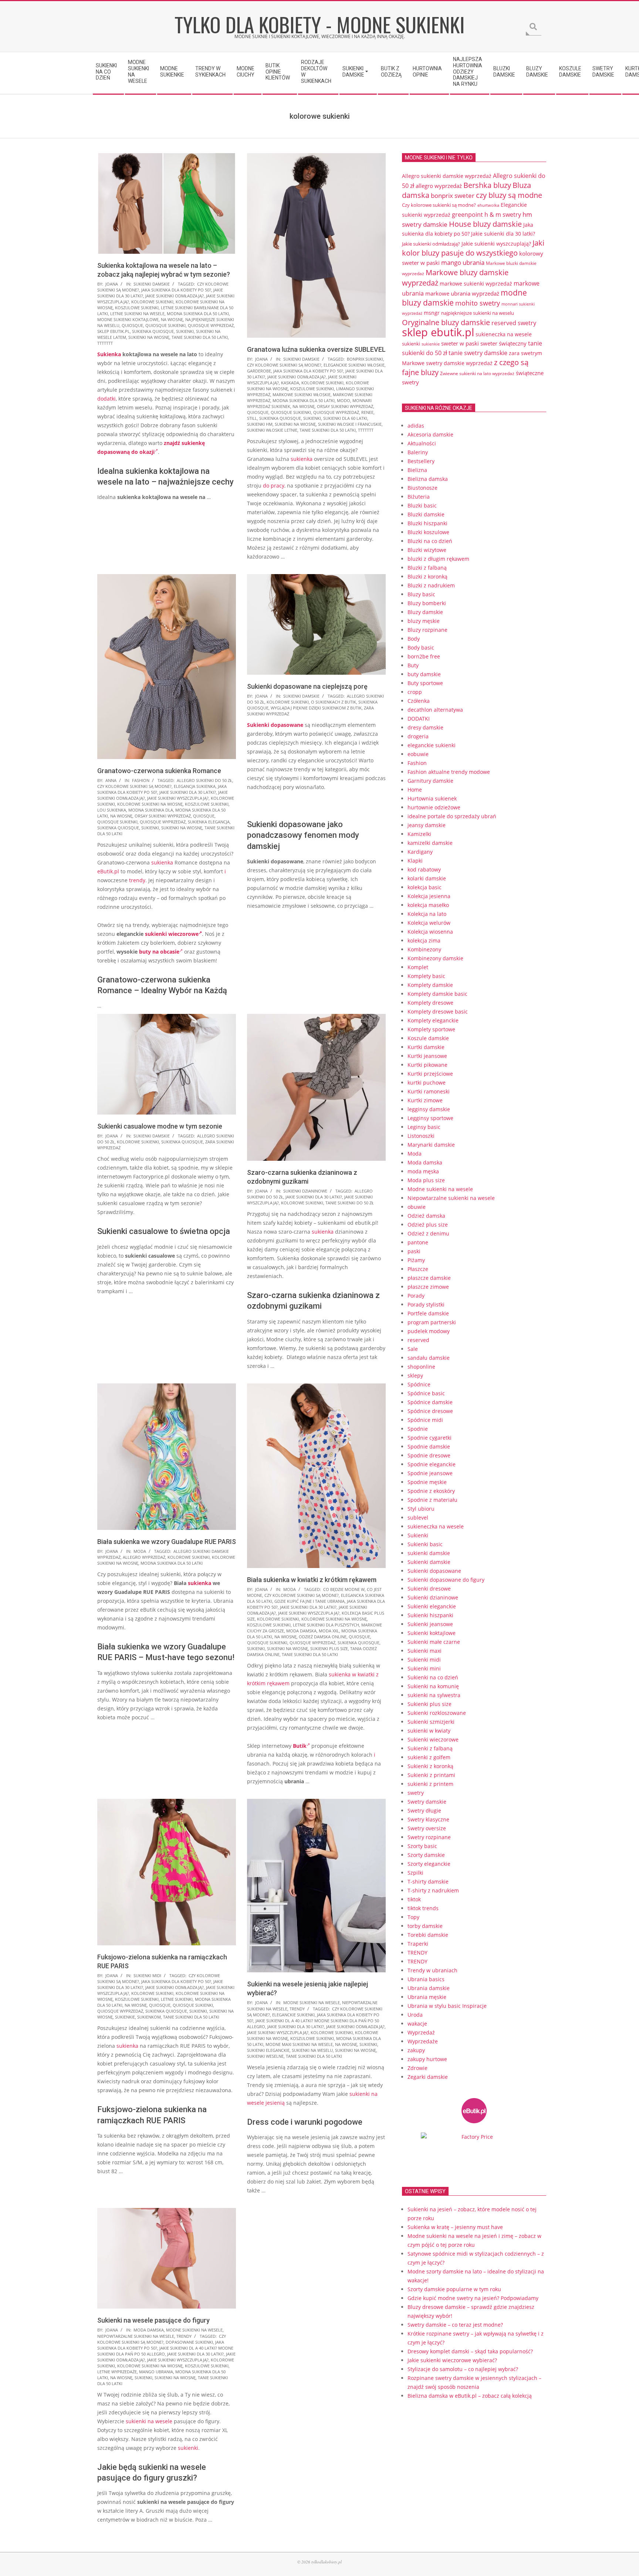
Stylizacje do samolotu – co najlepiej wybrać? (463, 2369)
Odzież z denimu (428, 1233)
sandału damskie (429, 1358)
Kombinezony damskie (435, 958)
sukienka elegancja (209, 822)
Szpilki (415, 1873)
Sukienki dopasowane (275, 725)
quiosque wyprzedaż (211, 325)
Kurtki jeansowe (427, 1056)
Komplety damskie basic (437, 994)
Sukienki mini (424, 1668)
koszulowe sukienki (137, 308)
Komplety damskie (430, 985)
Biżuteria (419, 497)
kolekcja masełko (428, 905)
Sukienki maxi (425, 1651)
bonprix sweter (453, 195)
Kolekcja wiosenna (430, 932)
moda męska (423, 1171)
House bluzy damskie (485, 224)
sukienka (302, 459)
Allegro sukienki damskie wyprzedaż (447, 176)
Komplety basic (426, 976)
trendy (137, 880)
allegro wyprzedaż (144, 1557)
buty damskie (424, 674)
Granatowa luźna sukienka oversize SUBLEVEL (316, 349)
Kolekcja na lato (427, 914)
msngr (432, 313)
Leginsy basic (424, 1127)
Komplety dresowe (430, 1003)
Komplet (418, 967)
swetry (416, 1793)
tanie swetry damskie (478, 353)
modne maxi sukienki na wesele (299, 2044)
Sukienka (109, 354)
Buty (413, 665)
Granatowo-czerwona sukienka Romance (159, 771)
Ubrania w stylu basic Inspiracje (447, 2006)
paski (414, 1251)
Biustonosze (422, 488)
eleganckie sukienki (293, 2015)
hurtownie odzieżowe (434, 807)
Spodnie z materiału (432, 1500)
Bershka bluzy (487, 185)
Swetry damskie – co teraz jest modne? (455, 2325)
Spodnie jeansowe (430, 1473)
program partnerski (432, 1322)
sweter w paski (460, 343)
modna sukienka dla (151, 810)
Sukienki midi (147, 1975)
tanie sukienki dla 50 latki (200, 337)
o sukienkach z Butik (334, 702)
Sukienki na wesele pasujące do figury (153, 2320)
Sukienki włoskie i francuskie (350, 424)
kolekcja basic (425, 887)
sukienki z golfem (429, 1757)
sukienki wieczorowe (172, 934)
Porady (416, 1296)
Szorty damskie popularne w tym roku (454, 2289)
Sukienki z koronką (430, 1766)
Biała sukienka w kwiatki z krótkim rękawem (312, 1580)
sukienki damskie (429, 1553)
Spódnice (419, 1384)
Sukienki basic (425, 1544)
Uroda (415, 2015)
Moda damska (149, 2330)
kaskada (290, 383)
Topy (413, 1917)
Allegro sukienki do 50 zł (204, 780)
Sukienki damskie (152, 284)
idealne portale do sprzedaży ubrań (452, 816)
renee (367, 412)
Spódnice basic (426, 1393)
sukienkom (149, 2017)
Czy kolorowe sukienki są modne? (284, 365)
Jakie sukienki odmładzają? (175, 296)
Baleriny (418, 452)
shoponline (421, 1367)
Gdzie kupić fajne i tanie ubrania (310, 1601)
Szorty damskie (426, 1855)
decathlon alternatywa (435, 710)
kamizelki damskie (430, 843)
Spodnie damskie (429, 1447)
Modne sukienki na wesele (312, 2002)
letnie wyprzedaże (117, 2372)
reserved (418, 1340)
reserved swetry (514, 323)
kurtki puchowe (427, 1083)
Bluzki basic (422, 505)
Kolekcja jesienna (429, 896)
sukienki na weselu (312, 2050)
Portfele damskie (428, 1313)
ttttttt (105, 343)
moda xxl (329, 1631)
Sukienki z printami (431, 1775)
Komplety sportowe (431, 1029)
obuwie (417, 1207)
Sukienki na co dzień (433, 1677)
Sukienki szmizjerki (431, 1722)
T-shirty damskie (428, 1882)
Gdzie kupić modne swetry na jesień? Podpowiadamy (473, 2298)
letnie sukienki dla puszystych (326, 1625)
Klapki (415, 861)
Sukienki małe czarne (434, 1642)
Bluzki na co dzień (430, 541)
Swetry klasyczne (428, 1819)
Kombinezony (424, 949)
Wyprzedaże (423, 2041)
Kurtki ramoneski (429, 1091)
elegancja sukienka (195, 786)
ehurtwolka (488, 205)
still (252, 418)
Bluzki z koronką (427, 576)
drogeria (418, 736)
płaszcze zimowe (428, 1287)
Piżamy (416, 1260)
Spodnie (418, 1429)
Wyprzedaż (421, 2032)
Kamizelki (419, 834)
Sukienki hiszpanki (430, 1615)
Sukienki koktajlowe (432, 1633)
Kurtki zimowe (425, 1100)
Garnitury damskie (430, 781)
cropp (415, 692)
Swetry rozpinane (429, 1837)
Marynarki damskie (431, 1145)
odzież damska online (323, 1637)
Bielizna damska (428, 479)
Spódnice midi (425, 1420)
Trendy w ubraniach (432, 1970)
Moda (140, 1551)
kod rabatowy (424, 869)
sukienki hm (260, 424)
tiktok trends (423, 1908)
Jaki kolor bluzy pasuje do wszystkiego (473, 248)
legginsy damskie (429, 1109)
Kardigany (420, 852)
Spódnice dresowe (430, 1411)
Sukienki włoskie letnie (272, 430)
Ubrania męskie (427, 1997)
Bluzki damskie (426, 514)
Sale (413, 1349)
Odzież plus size (428, 1225)
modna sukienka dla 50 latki (198, 313)
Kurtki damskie (426, 1047)
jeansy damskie (427, 825)
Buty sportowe (425, 683)
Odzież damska (426, 1216)
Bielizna (417, 470)
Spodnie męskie (427, 1482)
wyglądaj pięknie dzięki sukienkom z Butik (316, 708)
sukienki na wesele (149, 2421)
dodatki (106, 399)
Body (414, 639)
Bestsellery (421, 461)
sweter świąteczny (503, 343)
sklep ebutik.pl (114, 331)
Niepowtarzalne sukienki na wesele (136, 2336)
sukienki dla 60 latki (345, 418)
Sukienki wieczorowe (433, 1739)
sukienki (185, 331)
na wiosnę (172, 319)
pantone (418, 1242)
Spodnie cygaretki (430, 1438)
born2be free (424, 656)
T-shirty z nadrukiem (433, 1890)
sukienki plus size (329, 1648)
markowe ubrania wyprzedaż (462, 293)
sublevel (418, 1518)
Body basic (421, 648)
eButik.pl (108, 871)
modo (344, 400)
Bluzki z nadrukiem (431, 585)
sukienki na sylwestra (434, 1695)
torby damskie (425, 1926)
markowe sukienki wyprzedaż (476, 284)
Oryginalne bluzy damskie (446, 322)
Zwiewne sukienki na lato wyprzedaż (477, 373)
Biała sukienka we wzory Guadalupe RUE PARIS (167, 1542)
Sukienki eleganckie (432, 1606)
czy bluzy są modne (509, 195)
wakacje (417, 2024)
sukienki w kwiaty (429, 1731)
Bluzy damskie (425, 612)
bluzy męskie (424, 621)
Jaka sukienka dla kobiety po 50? (176, 290)
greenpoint (467, 214)
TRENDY (297, 2009)
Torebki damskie (428, 1935)
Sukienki (418, 1535)
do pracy (274, 485)
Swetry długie (424, 1810)
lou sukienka (112, 810)
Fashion (141, 780)
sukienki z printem (430, 1784)
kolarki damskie (427, 878)
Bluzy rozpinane (427, 630)
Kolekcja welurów (429, 923)
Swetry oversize (427, 1828)
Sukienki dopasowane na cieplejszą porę (307, 686)
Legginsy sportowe (430, 1118)
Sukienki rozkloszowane (437, 1713)
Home (415, 790)
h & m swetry (503, 215)
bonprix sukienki (365, 359)
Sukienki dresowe (429, 1589)
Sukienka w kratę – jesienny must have (455, 2227)
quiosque (132, 325)
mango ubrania (156, 2372)
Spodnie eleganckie (432, 1464)
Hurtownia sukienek (432, 798)
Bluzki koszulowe (428, 532)
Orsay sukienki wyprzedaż (345, 406)
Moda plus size (426, 1180)
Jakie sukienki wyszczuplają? (178, 798)
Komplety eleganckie (433, 1020)
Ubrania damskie (429, 1988)
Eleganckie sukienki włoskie (354, 365)
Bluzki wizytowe (427, 550)
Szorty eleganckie (429, 1864)
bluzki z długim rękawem (438, 559)
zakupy (416, 2050)
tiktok (414, 1899)
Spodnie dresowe (429, 1455)
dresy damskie (425, 727)
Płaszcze (418, 1269)
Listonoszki (421, 1136)
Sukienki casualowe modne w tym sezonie (160, 1126)
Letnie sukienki (177, 1999)
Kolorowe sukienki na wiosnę (150, 804)
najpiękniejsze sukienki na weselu (478, 313)
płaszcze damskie (429, 1278)
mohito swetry (478, 303)
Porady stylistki (426, 1304)
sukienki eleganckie (268, 2050)
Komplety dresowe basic (438, 1011)
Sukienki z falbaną (430, 1748)
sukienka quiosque (153, 331)
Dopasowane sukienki (189, 2342)
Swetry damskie (427, 1802)
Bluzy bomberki (427, 603)
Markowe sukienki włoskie (302, 395)
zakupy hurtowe (427, 2059)
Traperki (418, 1944)
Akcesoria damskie (430, 434)
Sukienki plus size (430, 1704)
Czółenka (419, 701)
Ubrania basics (426, 1979)
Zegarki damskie (428, 2077)
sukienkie (125, 2017)
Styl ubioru (421, 1509)
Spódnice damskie (430, 1402)
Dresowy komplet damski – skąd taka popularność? (470, 2351)
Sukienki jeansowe (430, 1624)
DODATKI (419, 719)
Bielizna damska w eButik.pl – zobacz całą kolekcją (470, 2396)
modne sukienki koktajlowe (128, 319)
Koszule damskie (428, 1038)
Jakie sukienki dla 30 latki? (188, 792)
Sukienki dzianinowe (305, 1191)
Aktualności (422, 443)
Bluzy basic (421, 594)
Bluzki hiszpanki (427, 523)
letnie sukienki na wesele (137, 313)
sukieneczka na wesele (504, 334)
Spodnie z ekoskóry (431, 1491)
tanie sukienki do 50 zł (350, 1203)
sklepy (415, 1375)
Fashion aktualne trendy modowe (449, 772)
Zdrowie (417, 2068)
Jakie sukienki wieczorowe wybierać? (452, 2360)
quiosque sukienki (165, 325)
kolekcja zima (424, 940)
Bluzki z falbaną (427, 568)
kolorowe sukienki (152, 302)
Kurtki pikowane (427, 1065)
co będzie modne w (344, 1589)
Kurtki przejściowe (430, 1074)
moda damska (301, 1631)
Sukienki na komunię (433, 1686)
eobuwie (418, 754)
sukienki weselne (265, 2056)
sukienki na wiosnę (149, 337)
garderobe (259, 371)
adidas (416, 426)
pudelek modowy (429, 1331)
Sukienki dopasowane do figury (446, 1580)
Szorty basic (422, 1846)
